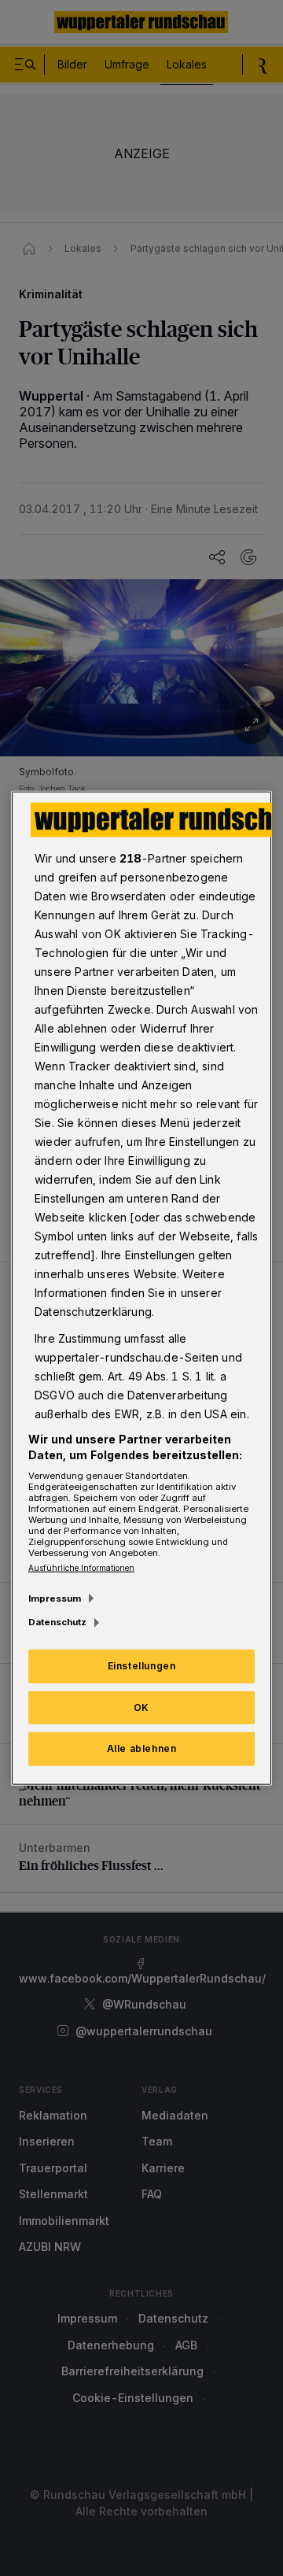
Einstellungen (142, 1665)
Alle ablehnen (142, 1748)
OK (141, 1707)
